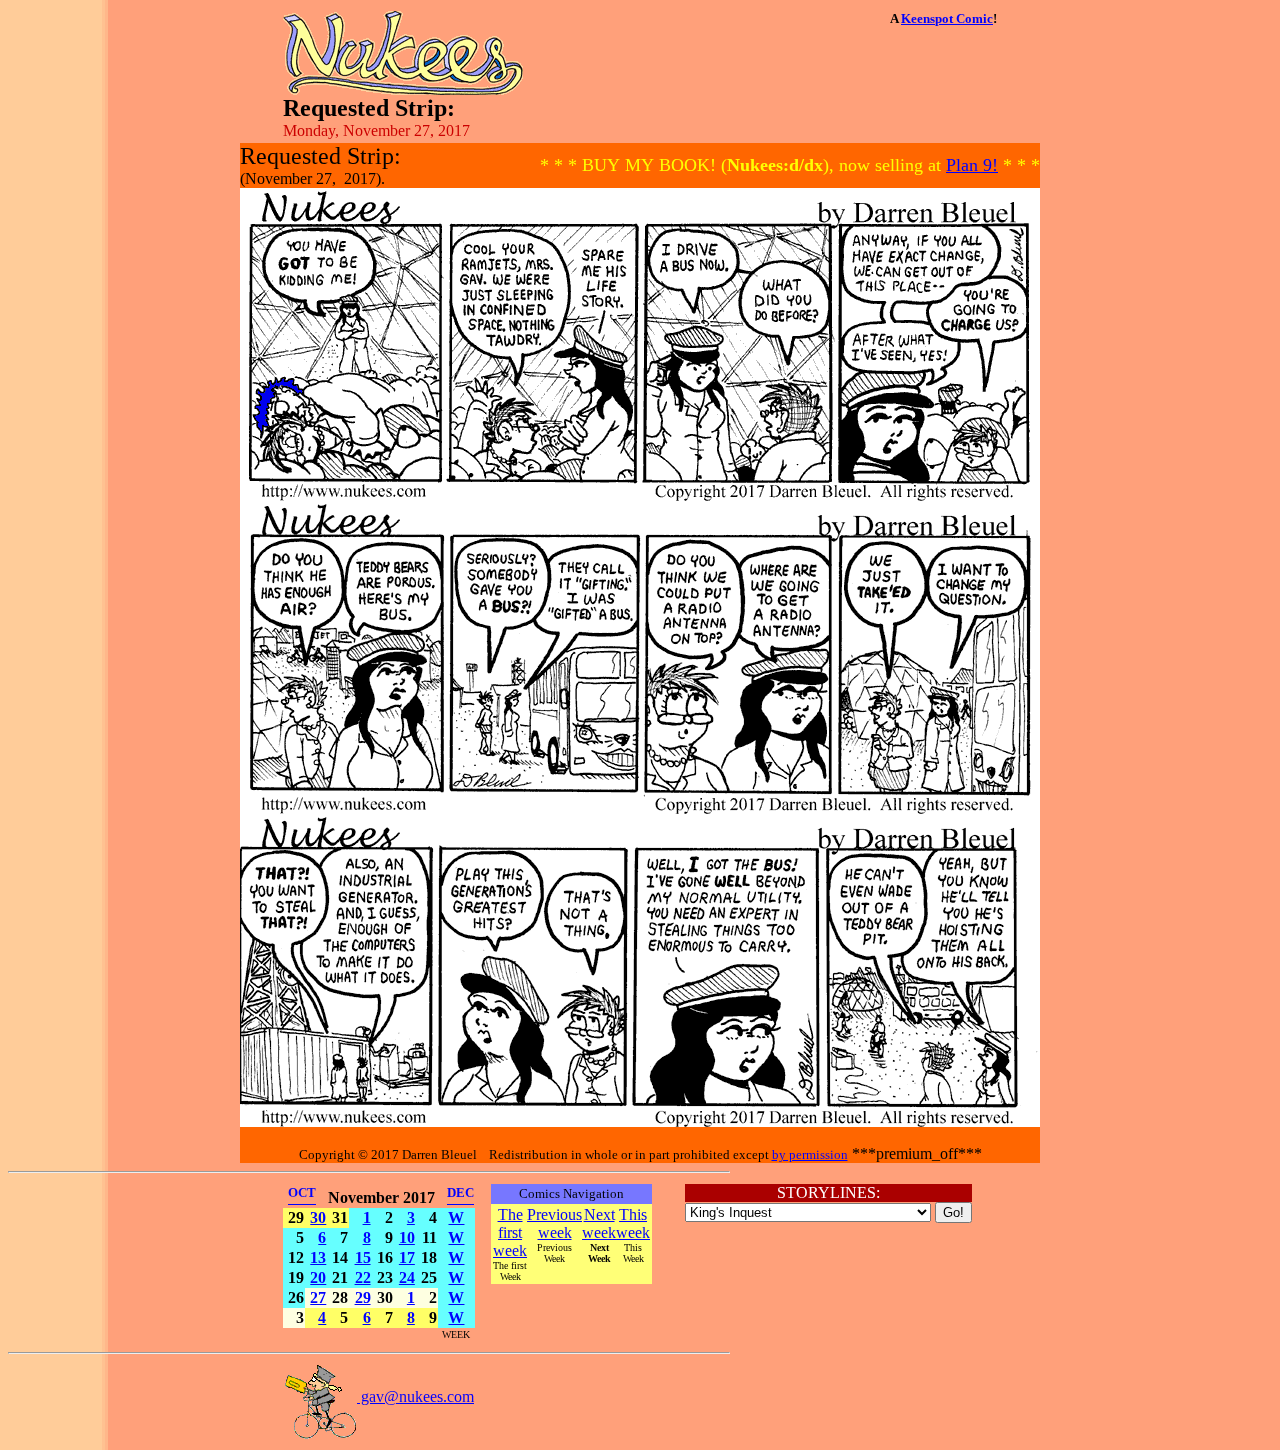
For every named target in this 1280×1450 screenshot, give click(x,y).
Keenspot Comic (947, 18)
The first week (510, 1232)
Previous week (554, 1223)
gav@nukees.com (415, 1396)
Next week (599, 1223)
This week (633, 1223)
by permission (810, 1154)
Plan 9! (972, 165)
